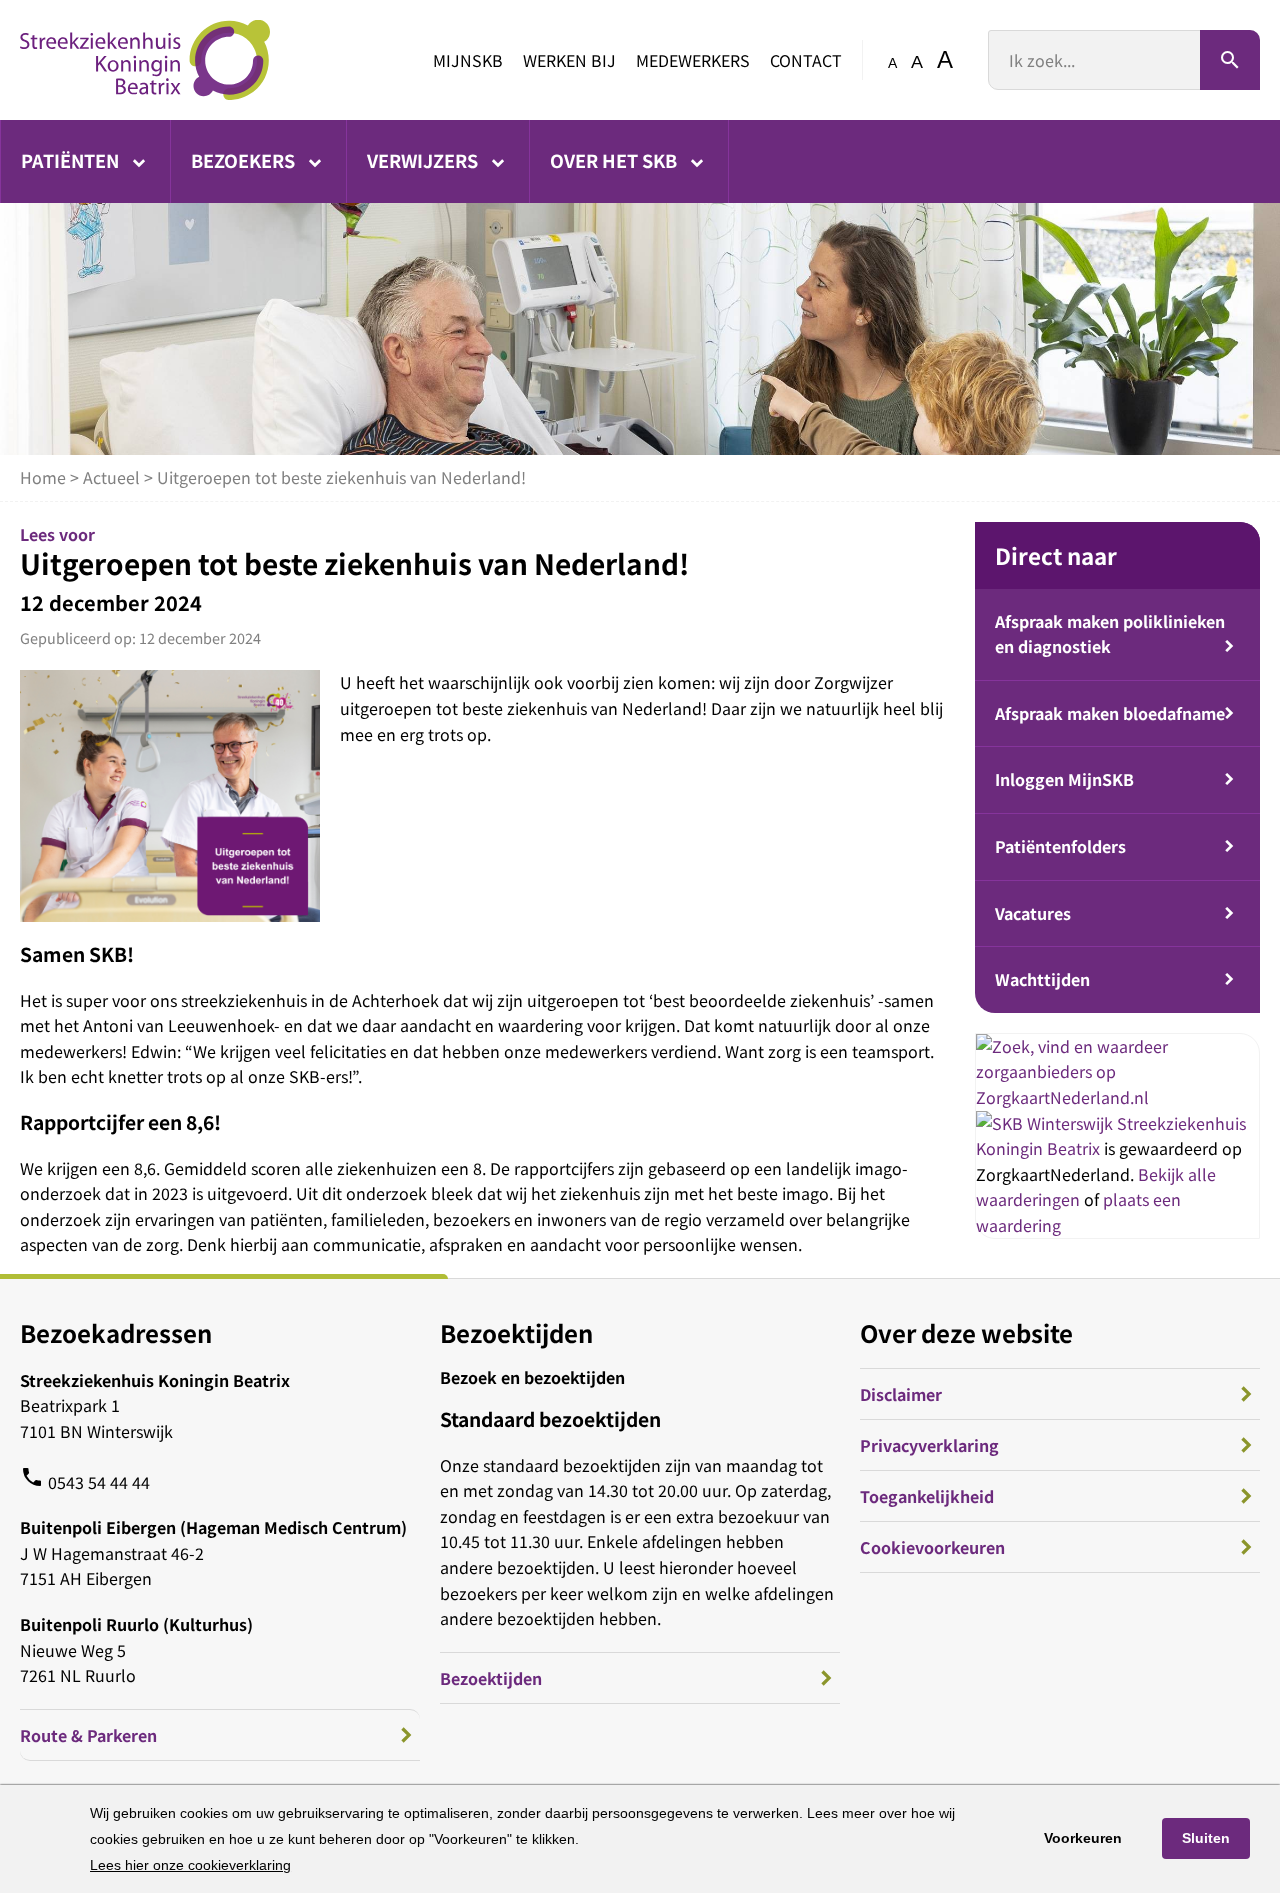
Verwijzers (424, 160)
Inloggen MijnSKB (1064, 779)
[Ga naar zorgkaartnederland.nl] (1117, 1097)
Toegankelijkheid (927, 1496)
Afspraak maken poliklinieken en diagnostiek (1110, 634)
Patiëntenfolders (1060, 846)
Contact (806, 60)
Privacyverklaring (929, 1445)
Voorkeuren (1083, 1838)
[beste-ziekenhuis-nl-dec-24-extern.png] (170, 796)
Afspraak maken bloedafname (1110, 713)
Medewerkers (693, 60)
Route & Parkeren (88, 1735)
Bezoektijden (491, 1678)
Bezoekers (245, 160)
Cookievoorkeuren (932, 1547)
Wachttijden (1042, 979)
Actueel (111, 477)
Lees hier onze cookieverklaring (190, 1865)
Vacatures (1033, 913)
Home (43, 477)
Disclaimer (901, 1394)
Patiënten (72, 160)
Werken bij (569, 60)
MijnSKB (468, 60)
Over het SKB (615, 160)
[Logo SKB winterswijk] (145, 60)
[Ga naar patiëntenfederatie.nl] (1046, 1123)
